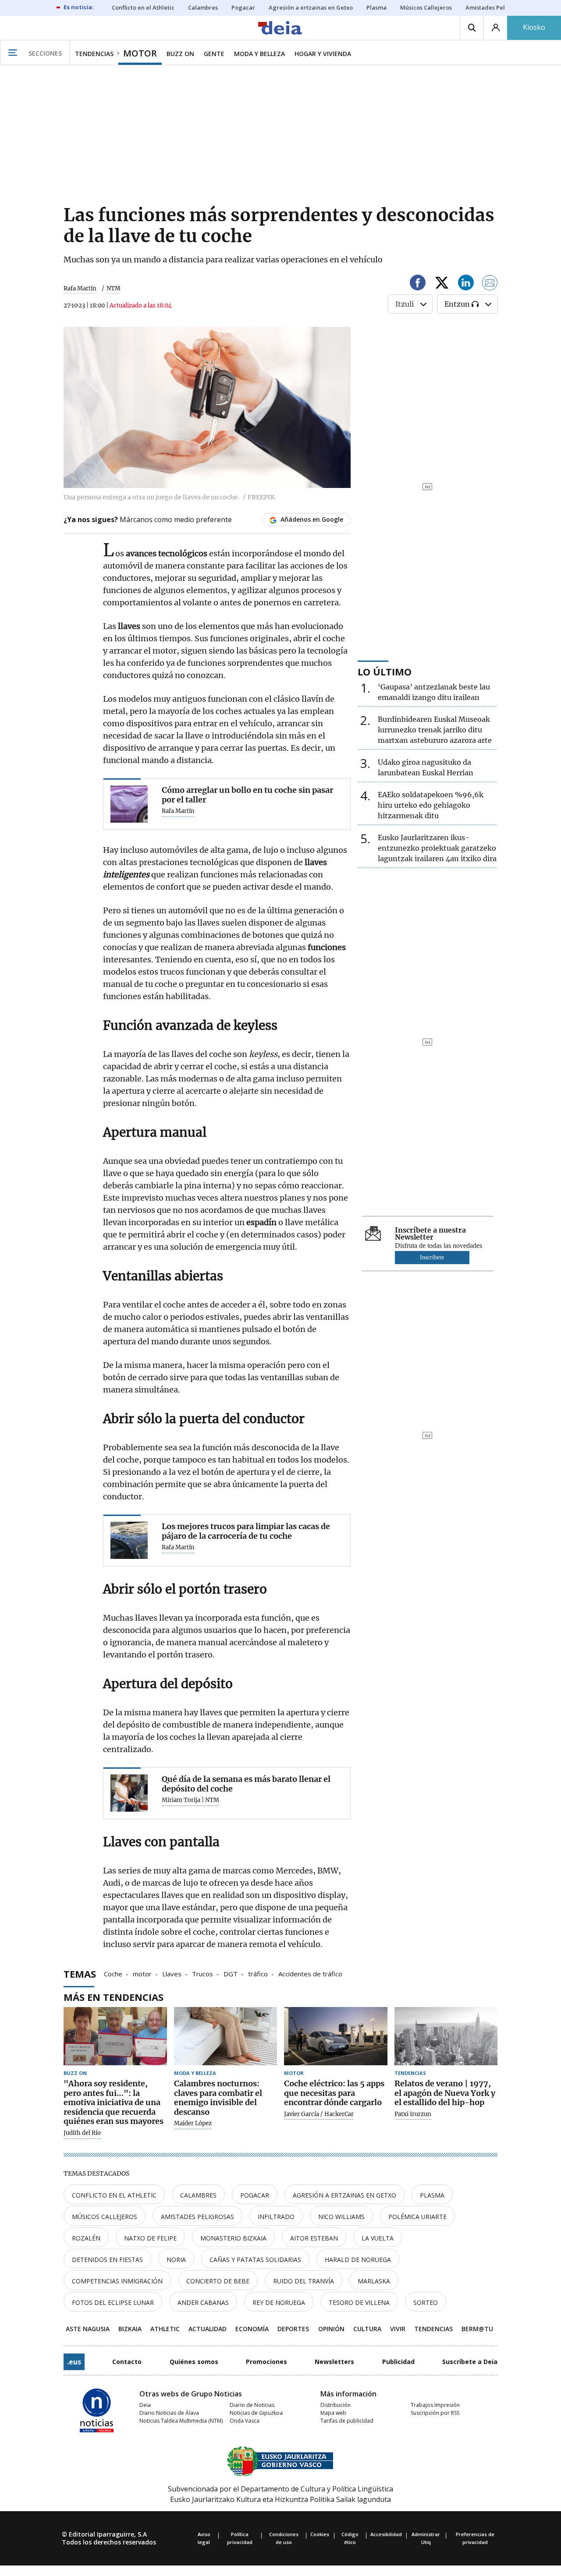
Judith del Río (82, 2133)
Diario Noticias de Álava (169, 2413)
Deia (145, 2405)
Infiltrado (276, 2217)
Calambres (198, 2195)
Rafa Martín (80, 288)
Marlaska (374, 2281)
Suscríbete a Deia (470, 2362)
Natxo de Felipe (150, 2238)
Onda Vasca (245, 2421)
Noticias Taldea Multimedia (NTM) (181, 2421)
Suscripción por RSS (435, 2413)
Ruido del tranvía (304, 2281)
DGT (231, 1973)
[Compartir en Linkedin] (466, 284)
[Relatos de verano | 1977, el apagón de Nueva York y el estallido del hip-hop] (446, 2036)
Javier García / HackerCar (319, 2114)
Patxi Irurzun (413, 2114)
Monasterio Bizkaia (233, 2238)
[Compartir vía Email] (490, 284)
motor (142, 1973)
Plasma (432, 2195)
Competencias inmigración (117, 2281)
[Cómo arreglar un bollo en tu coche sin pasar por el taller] (129, 804)
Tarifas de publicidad (347, 2421)
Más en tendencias (114, 1997)
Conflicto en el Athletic (114, 2195)
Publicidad (398, 2362)
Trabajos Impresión (435, 2405)
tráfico (258, 1973)
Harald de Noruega (358, 2260)
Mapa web (333, 2413)
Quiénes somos (194, 2362)
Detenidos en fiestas (107, 2260)
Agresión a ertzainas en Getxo (344, 2195)
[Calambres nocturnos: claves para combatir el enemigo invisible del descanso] (226, 2036)
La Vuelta (378, 2238)
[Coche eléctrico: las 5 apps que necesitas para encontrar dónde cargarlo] (336, 2036)
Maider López (193, 2124)
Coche (113, 1973)
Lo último (385, 671)
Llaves (172, 1973)
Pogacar (255, 2195)
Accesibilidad (386, 2534)
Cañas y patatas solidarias (255, 2260)
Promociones (266, 2362)
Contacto (127, 2362)
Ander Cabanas (203, 2302)
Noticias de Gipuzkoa (256, 2413)
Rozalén (86, 2238)
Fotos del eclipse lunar (113, 2302)
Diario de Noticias (252, 2405)
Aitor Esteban (314, 2238)
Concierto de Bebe (218, 2281)
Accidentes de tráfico (310, 1973)
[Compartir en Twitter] (442, 284)
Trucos (202, 1973)
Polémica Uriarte (417, 2217)
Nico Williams (341, 2217)
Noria (176, 2260)
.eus (74, 2362)
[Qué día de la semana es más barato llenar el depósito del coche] (129, 1793)
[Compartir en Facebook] (418, 284)
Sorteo (426, 2302)
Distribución (336, 2405)
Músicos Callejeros (105, 2217)
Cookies (320, 2534)
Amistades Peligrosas (197, 2217)
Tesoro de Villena (359, 2302)
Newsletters (334, 2362)
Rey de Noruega (279, 2302)
